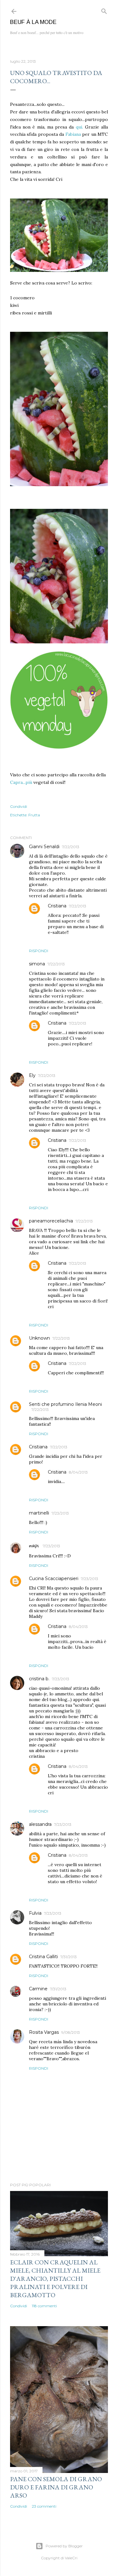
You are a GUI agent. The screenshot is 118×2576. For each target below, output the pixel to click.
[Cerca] (104, 10)
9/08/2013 (71, 2032)
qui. (79, 127)
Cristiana (57, 906)
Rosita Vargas (44, 2032)
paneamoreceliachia (51, 1221)
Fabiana (73, 134)
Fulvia (35, 1913)
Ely (32, 1075)
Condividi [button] (19, 806)
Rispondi (39, 951)
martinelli (39, 1513)
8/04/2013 (78, 1472)
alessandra (40, 1824)
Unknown (39, 1338)
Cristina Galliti (43, 1957)
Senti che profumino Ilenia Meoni (65, 1404)
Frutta (34, 815)
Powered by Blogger (64, 2546)
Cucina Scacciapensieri (54, 1578)
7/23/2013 (60, 1513)
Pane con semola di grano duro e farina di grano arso (56, 2487)
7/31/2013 (69, 1957)
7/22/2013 (71, 847)
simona (37, 964)
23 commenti (44, 2506)
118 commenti (44, 2306)
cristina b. (39, 1679)
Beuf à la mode (33, 22)
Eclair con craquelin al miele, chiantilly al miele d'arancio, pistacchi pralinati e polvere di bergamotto (55, 2279)
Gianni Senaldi (44, 847)
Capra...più (21, 782)
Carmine (38, 1989)
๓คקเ (35, 1546)
